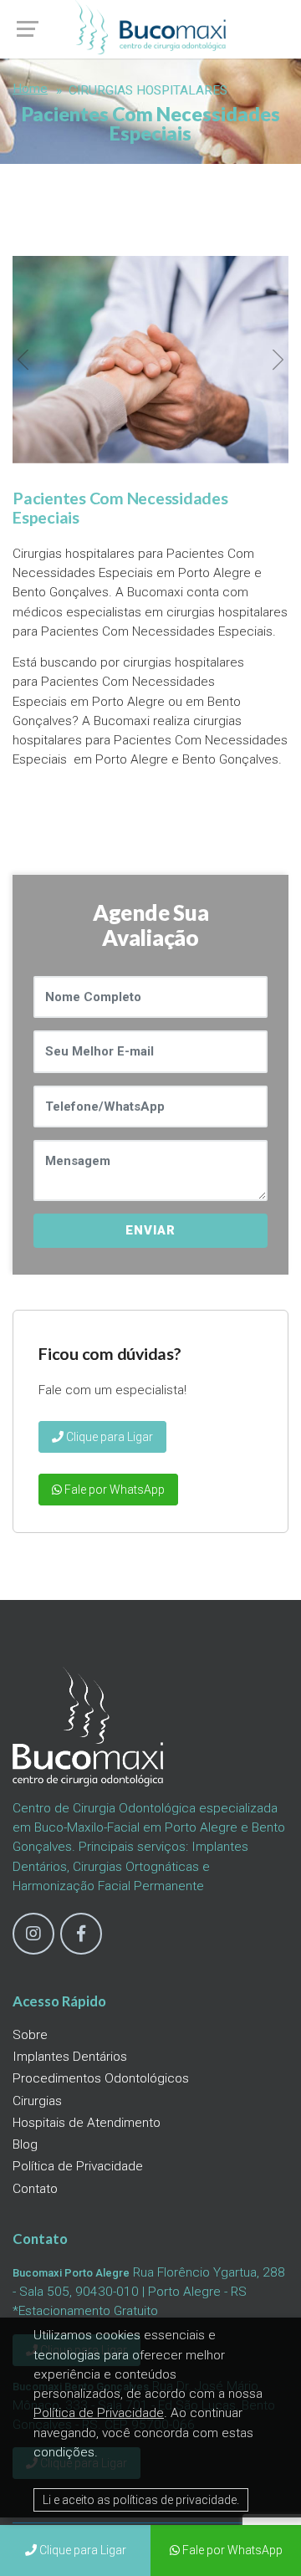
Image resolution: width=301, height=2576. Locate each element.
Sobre (30, 2035)
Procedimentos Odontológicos (101, 2078)
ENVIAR (150, 1230)
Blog (25, 2144)
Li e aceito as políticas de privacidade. (141, 2500)
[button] (23, 360)
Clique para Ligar (108, 1437)
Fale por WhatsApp (113, 1490)
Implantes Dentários (70, 2057)
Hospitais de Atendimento (87, 2123)
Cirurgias (37, 2101)
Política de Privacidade (78, 2166)
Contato (35, 2189)
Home (30, 89)
